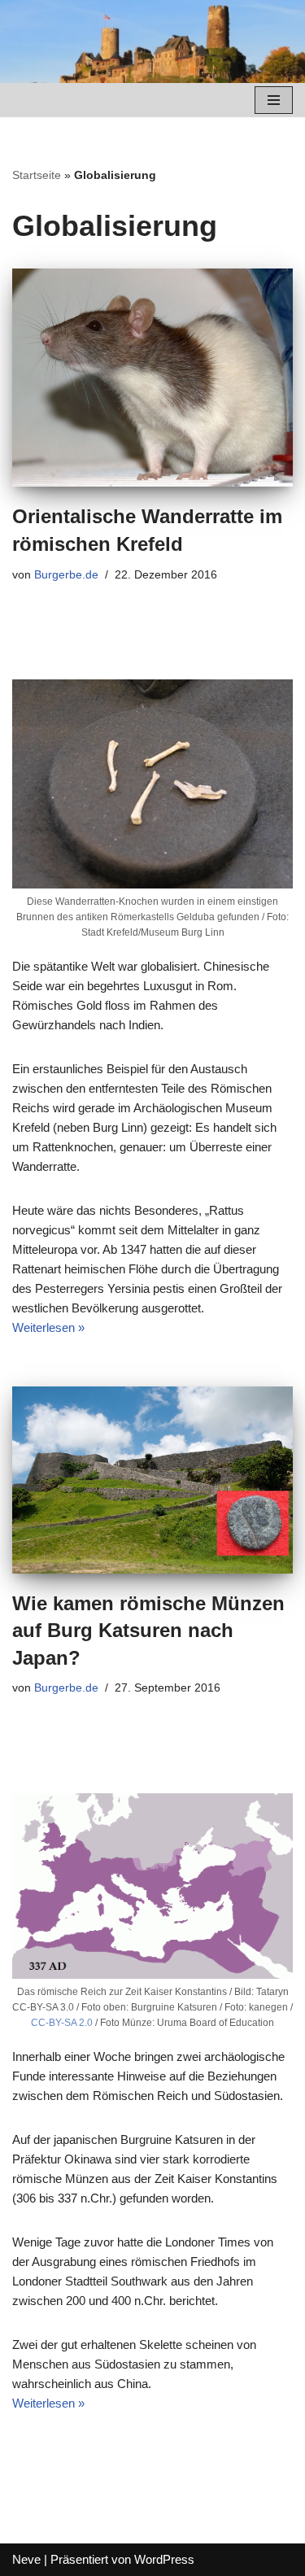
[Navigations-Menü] (274, 100)
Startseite (37, 175)
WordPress (164, 2559)
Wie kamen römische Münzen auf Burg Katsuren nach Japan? (148, 1631)
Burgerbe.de (66, 575)
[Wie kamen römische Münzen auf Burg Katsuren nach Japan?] (152, 1480)
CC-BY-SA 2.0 (62, 2023)
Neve (26, 2559)
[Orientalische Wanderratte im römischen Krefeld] (152, 378)
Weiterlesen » (48, 1327)
